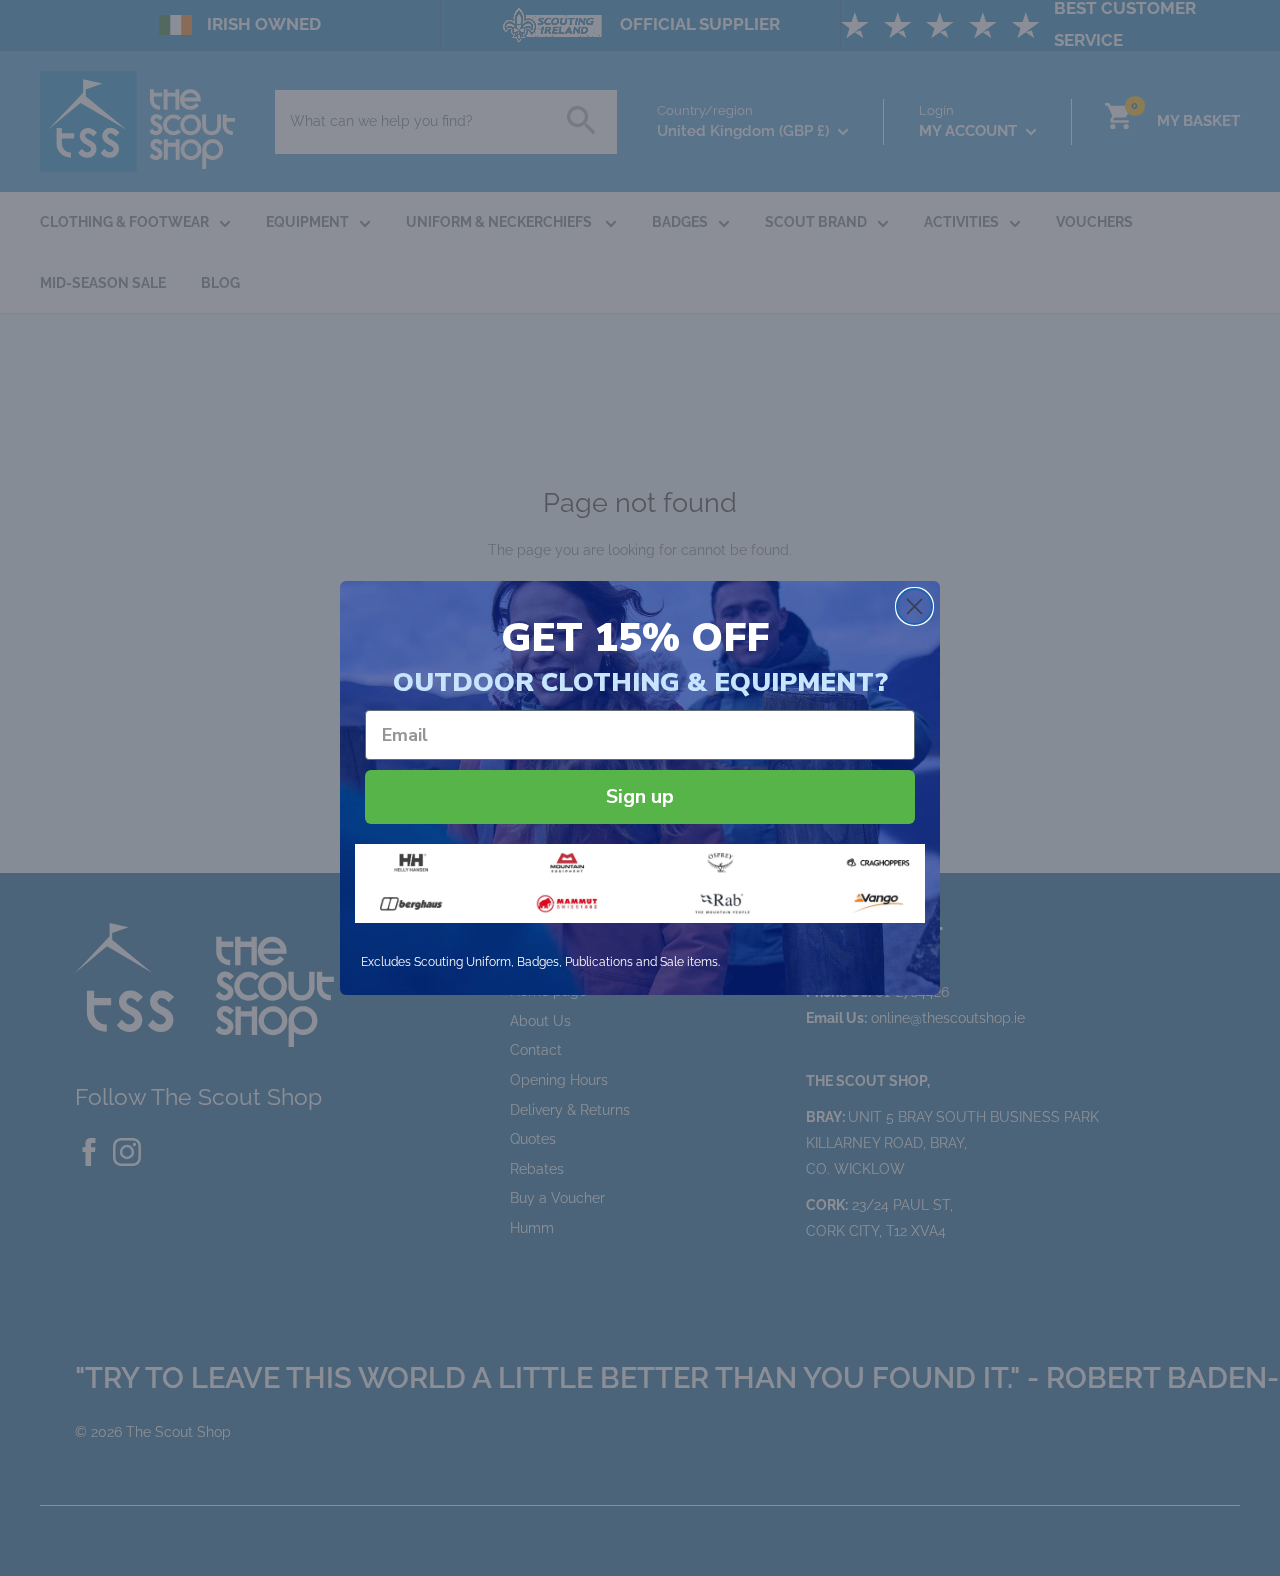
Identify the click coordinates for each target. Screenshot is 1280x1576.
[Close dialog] (914, 606)
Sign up (640, 796)
